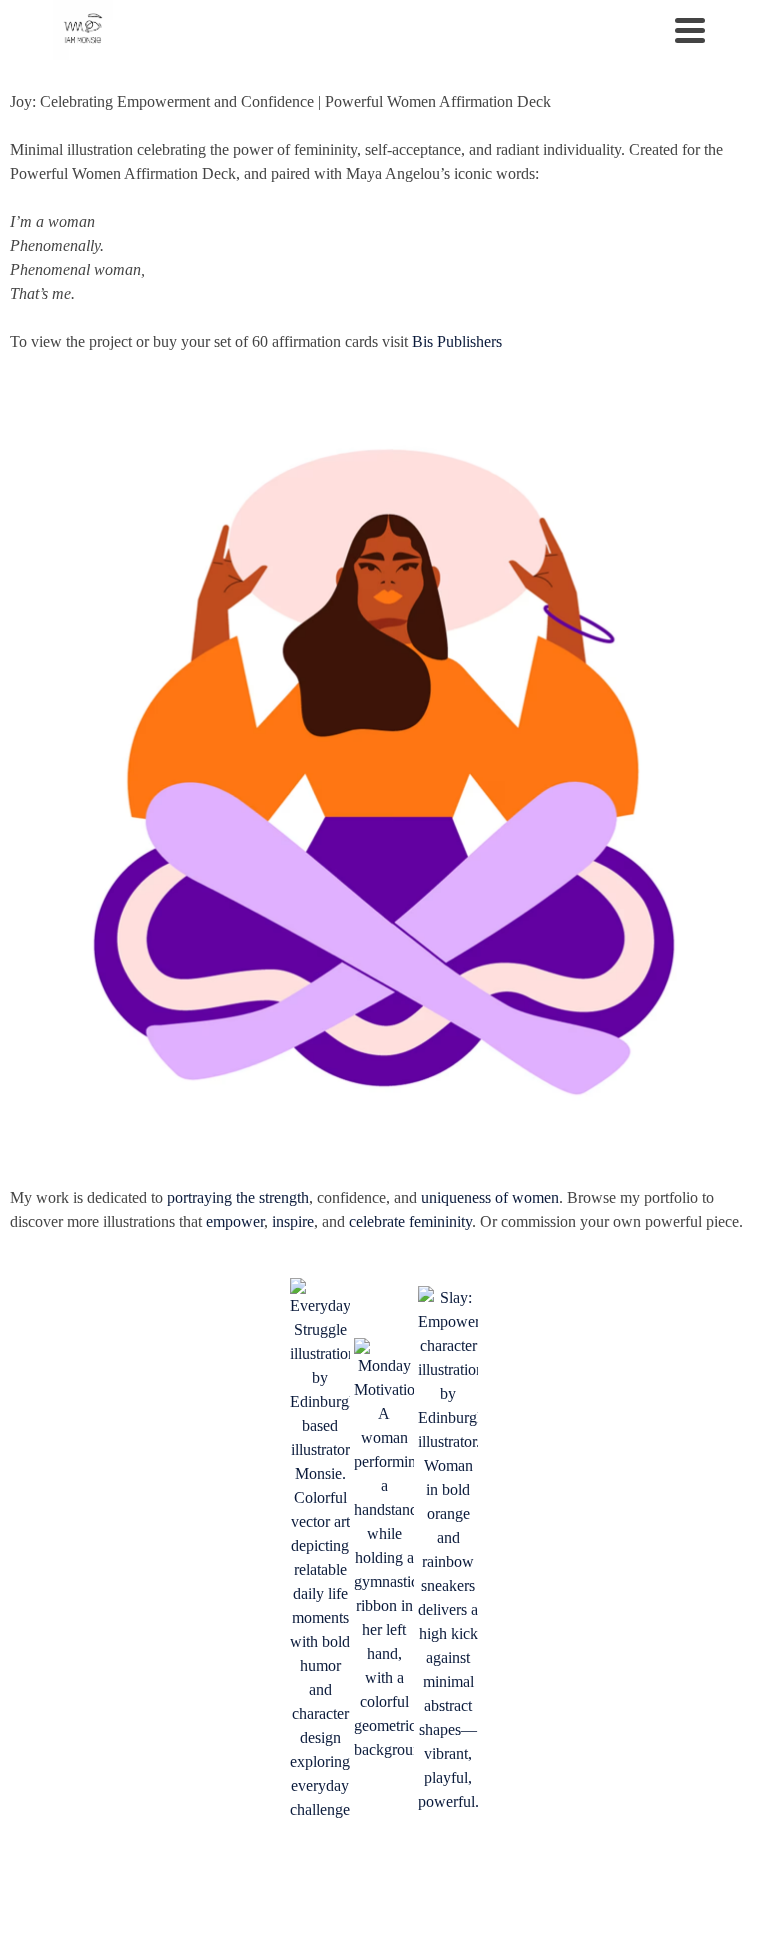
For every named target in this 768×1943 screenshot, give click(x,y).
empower (235, 1221)
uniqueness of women (490, 1197)
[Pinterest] (116, 1885)
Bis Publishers (457, 341)
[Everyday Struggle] (320, 1550)
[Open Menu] (690, 30)
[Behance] (200, 1885)
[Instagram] (74, 1885)
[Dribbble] (158, 1885)
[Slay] (448, 1550)
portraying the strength (238, 1197)
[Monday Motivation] (384, 1550)
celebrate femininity (410, 1221)
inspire (293, 1221)
